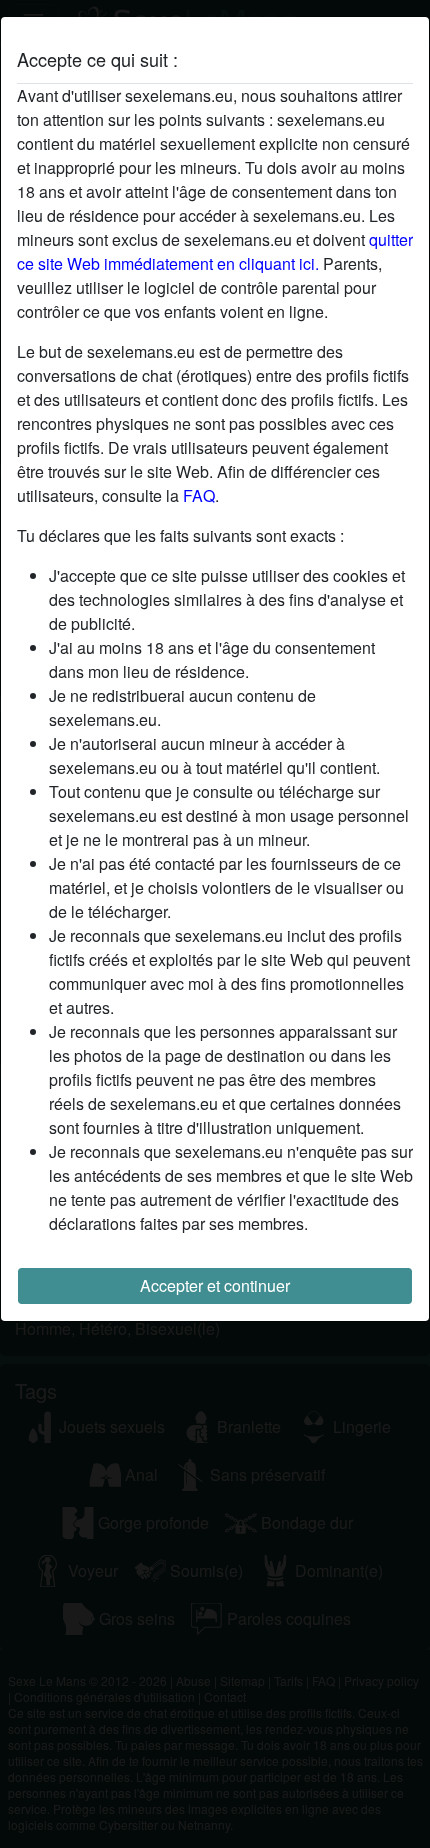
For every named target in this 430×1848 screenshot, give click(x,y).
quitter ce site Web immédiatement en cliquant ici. (215, 251)
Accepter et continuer (215, 1285)
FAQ (199, 495)
